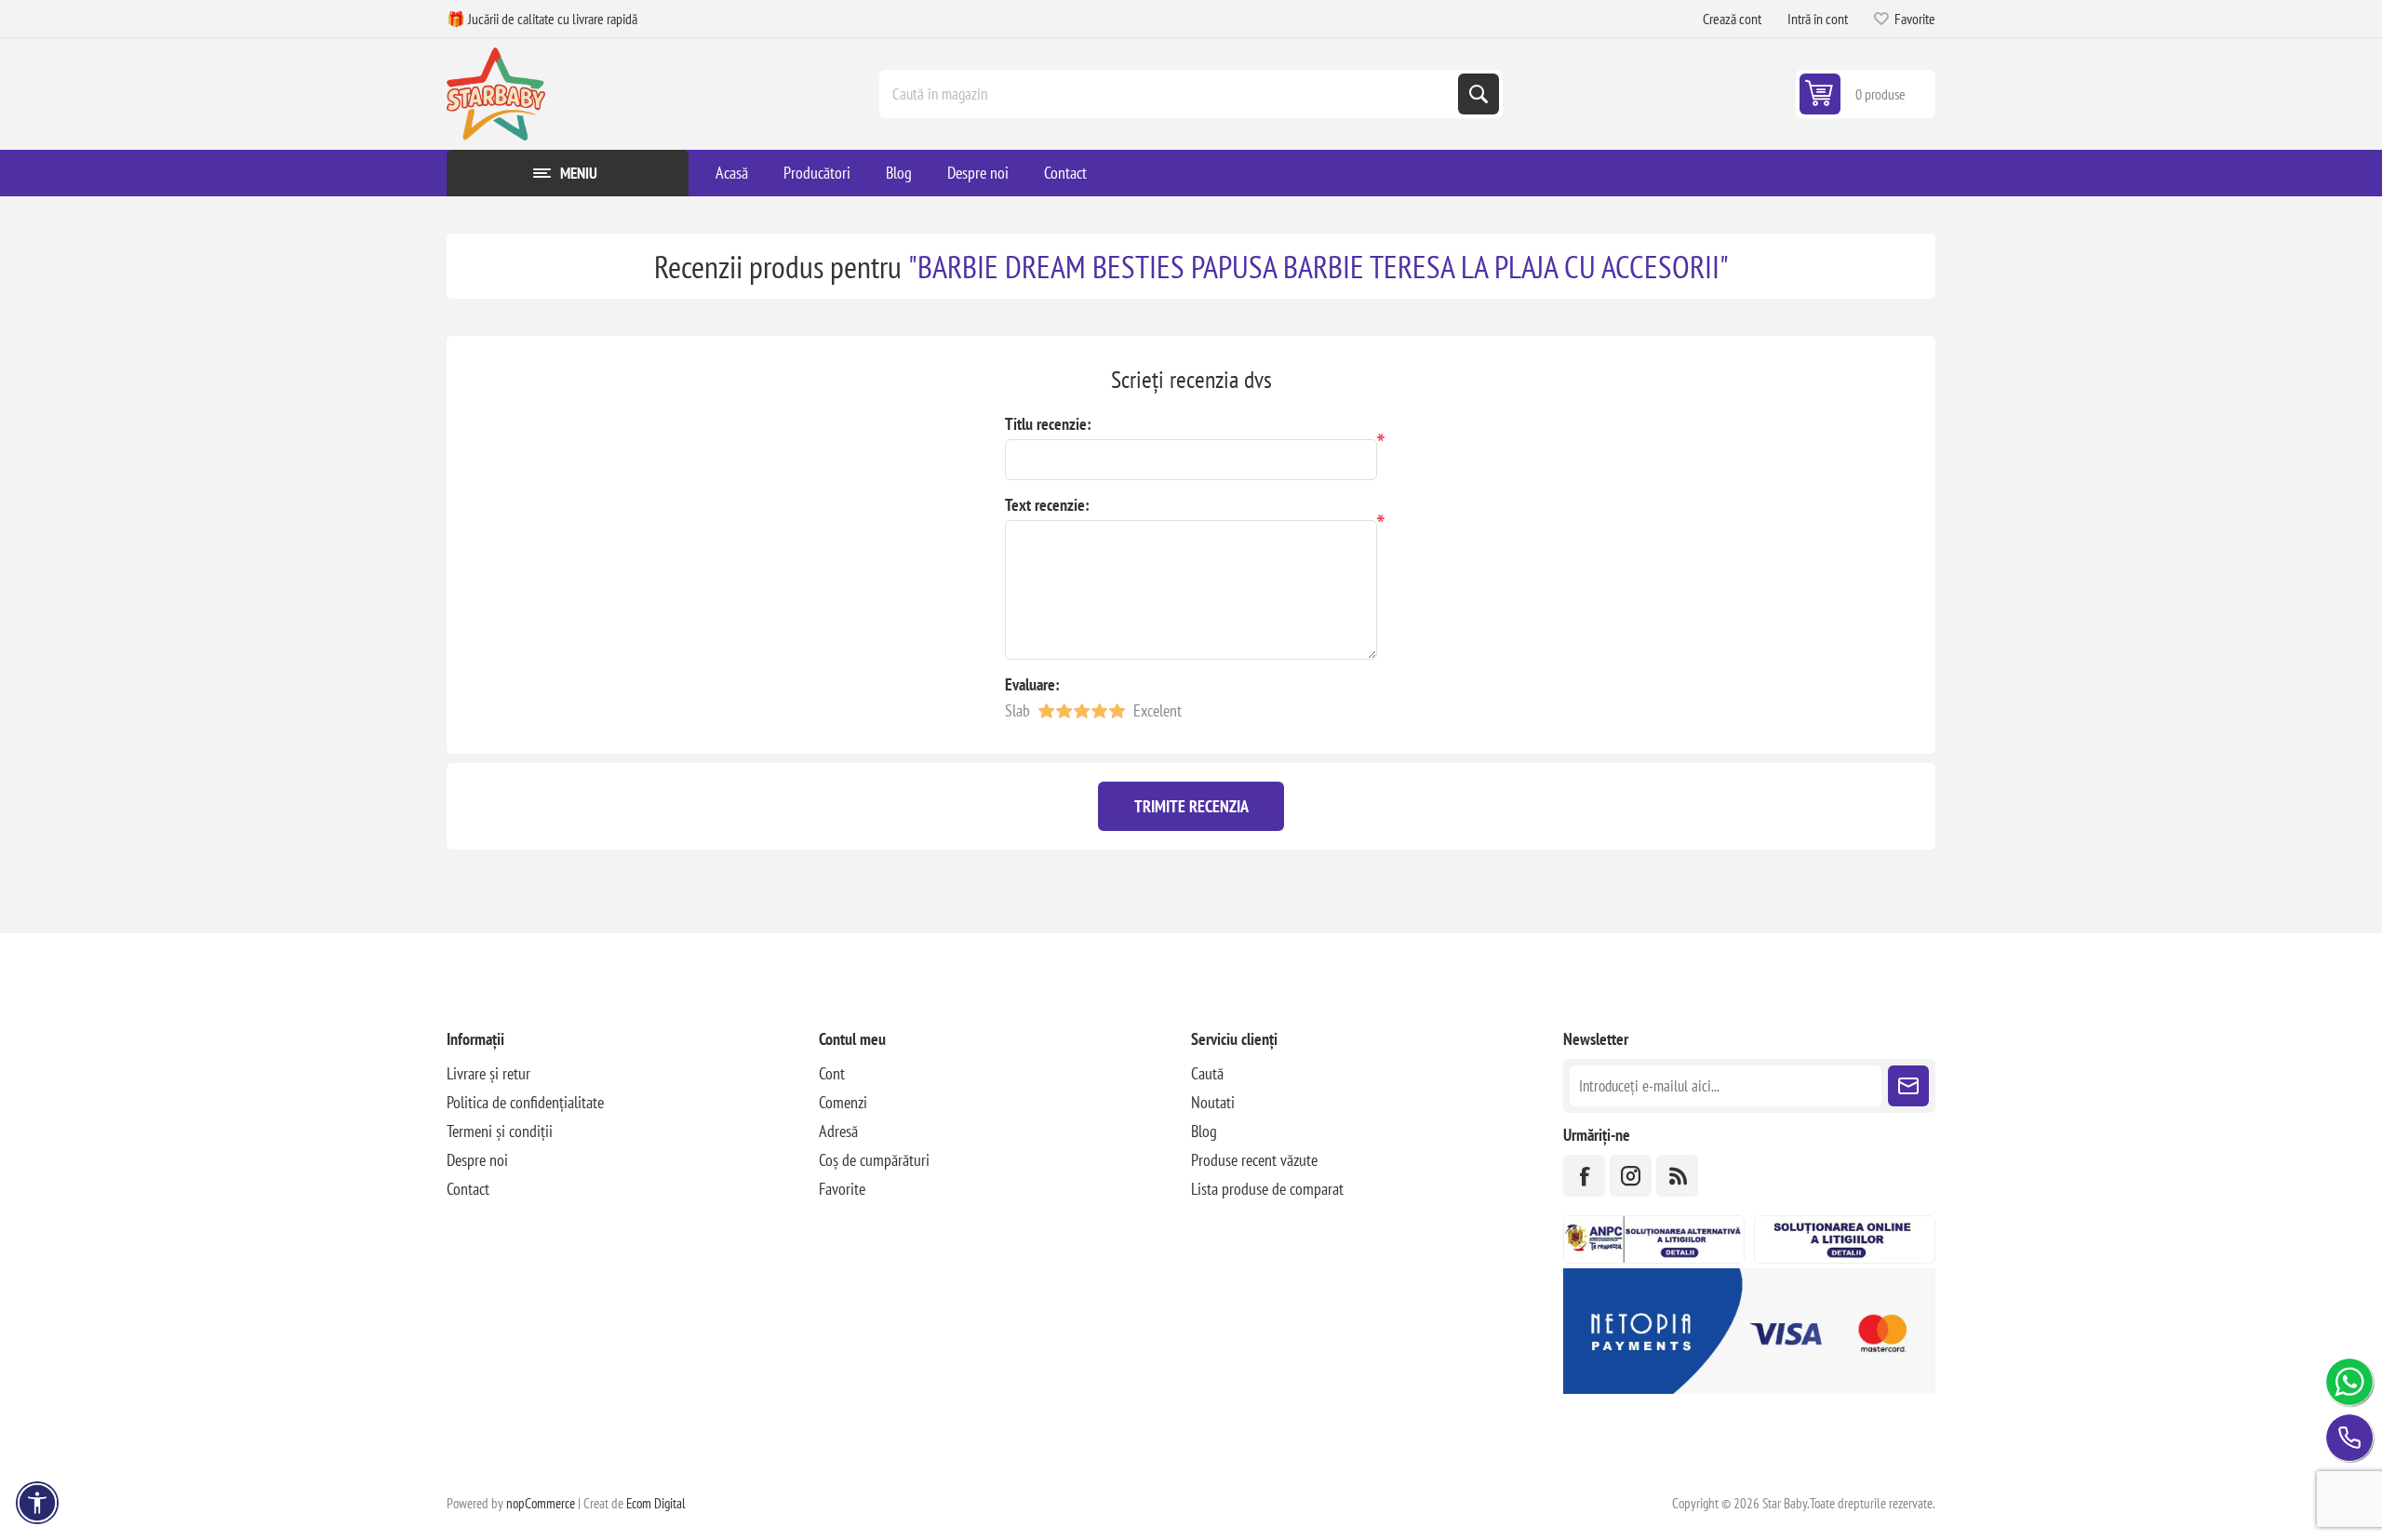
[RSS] (1677, 1176)
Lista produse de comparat (1267, 1189)
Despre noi (477, 1160)
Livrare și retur (488, 1073)
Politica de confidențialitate (525, 1102)
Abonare (1908, 1086)
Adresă (838, 1131)
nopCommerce (541, 1503)
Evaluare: (1032, 684)
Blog (1204, 1131)
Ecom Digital (656, 1503)
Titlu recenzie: (1048, 424)
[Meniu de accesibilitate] (37, 1503)
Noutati (1213, 1102)
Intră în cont (1818, 19)
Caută (1479, 94)
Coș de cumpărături (874, 1160)
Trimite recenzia (1191, 806)
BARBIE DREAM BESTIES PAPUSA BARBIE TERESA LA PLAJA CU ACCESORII (1318, 266)
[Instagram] (1631, 1176)
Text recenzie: (1047, 505)
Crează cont (1732, 19)
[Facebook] (1584, 1176)
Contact (468, 1189)
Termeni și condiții (500, 1131)
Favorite (842, 1189)
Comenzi (843, 1102)
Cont (832, 1073)
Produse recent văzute (1254, 1160)
